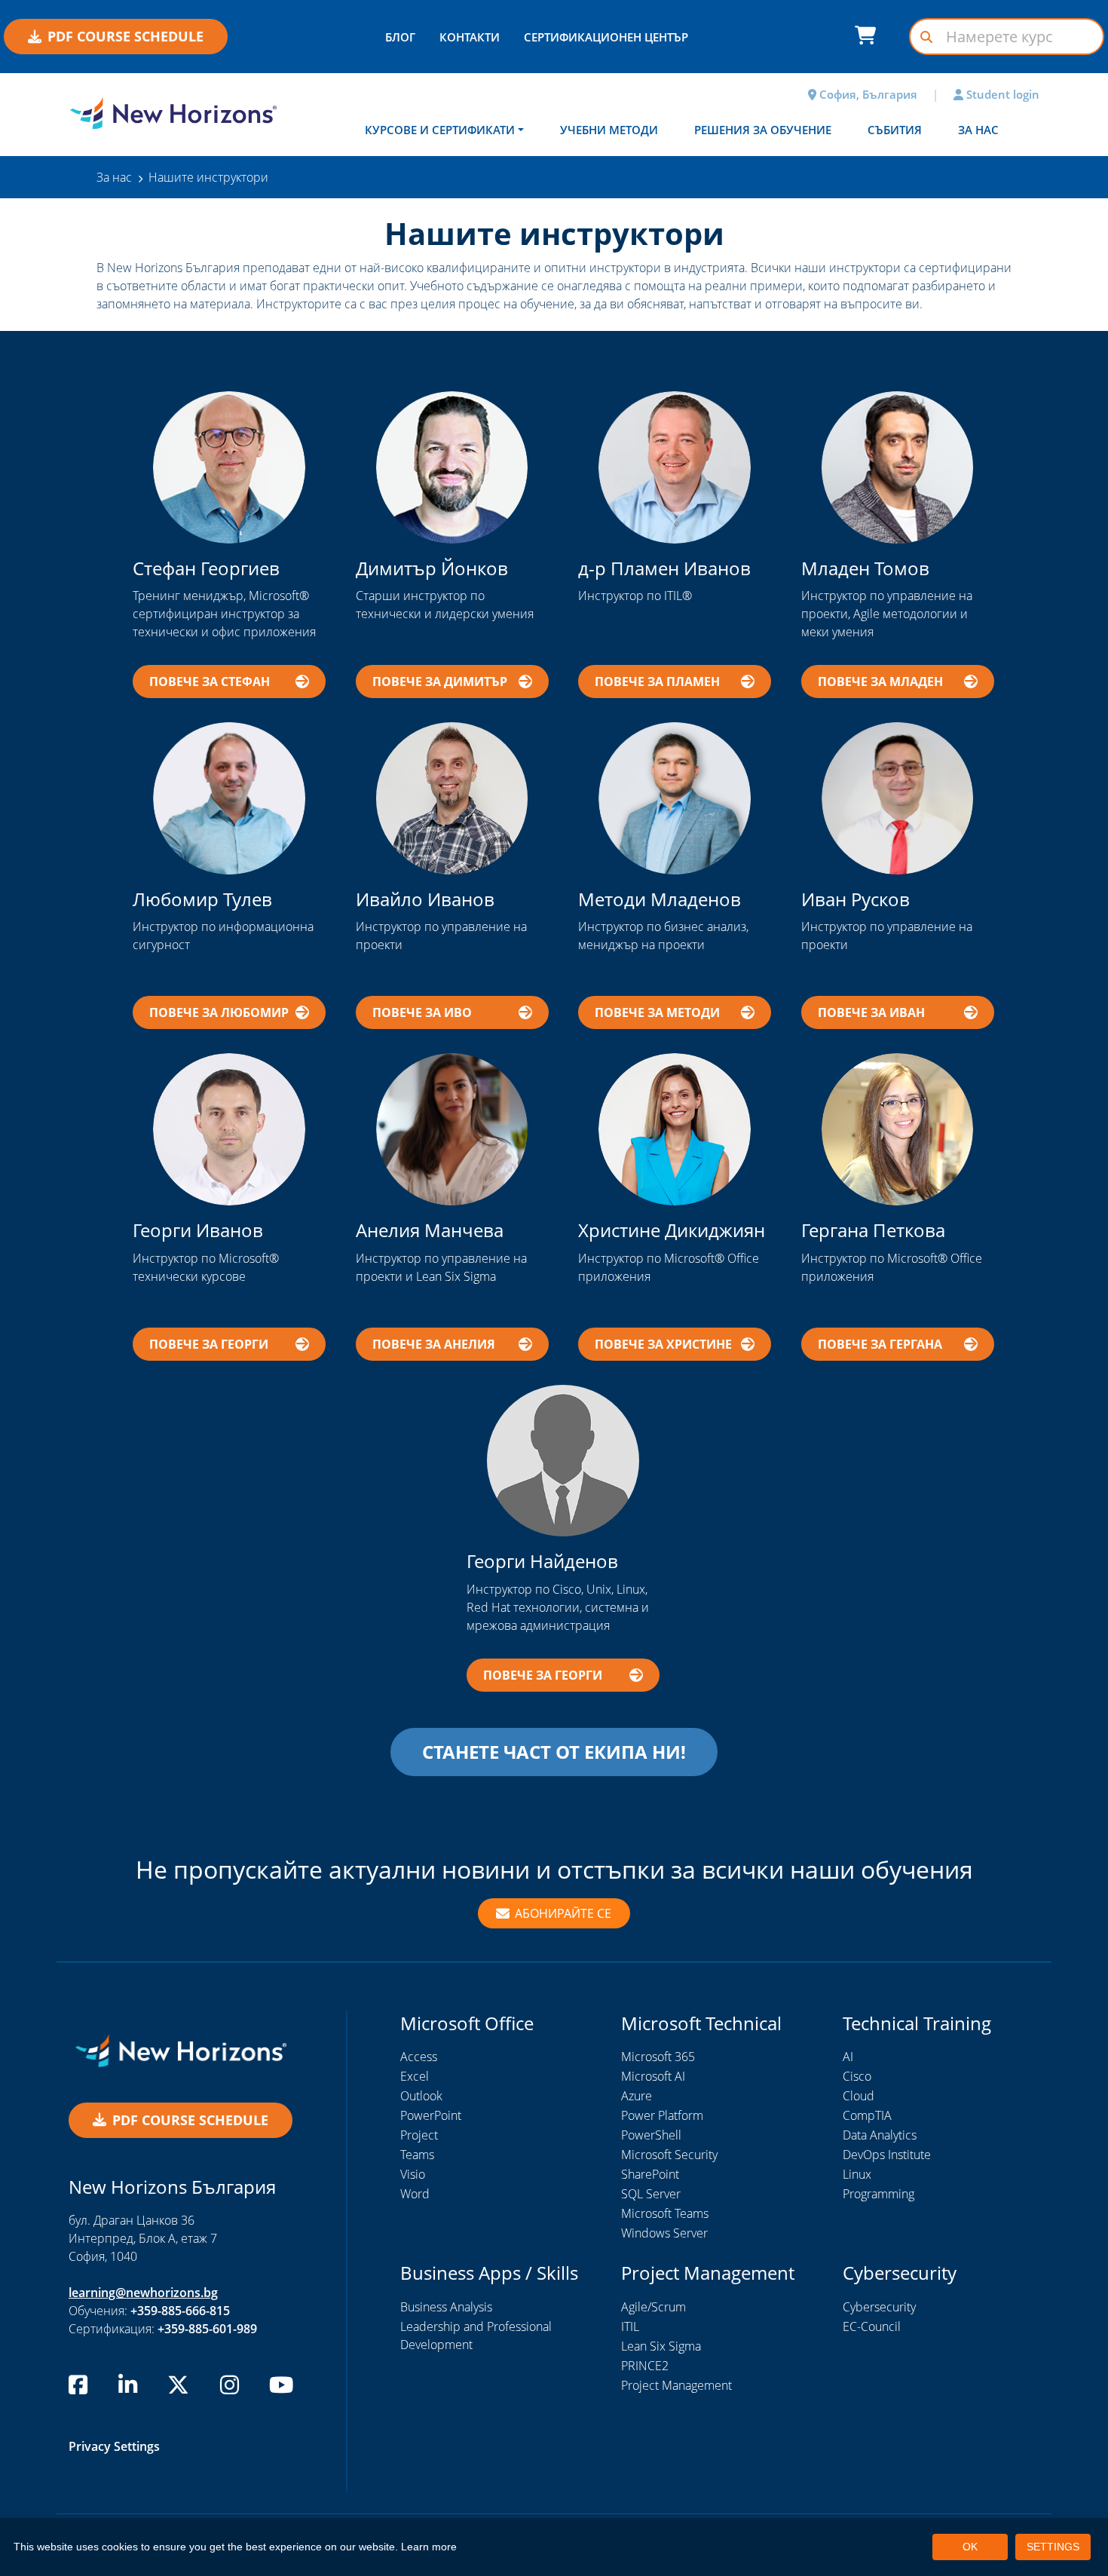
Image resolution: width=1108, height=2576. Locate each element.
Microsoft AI (653, 2076)
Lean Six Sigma (661, 2346)
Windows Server (664, 2233)
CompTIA (867, 2115)
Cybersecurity (879, 2307)
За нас (978, 130)
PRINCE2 (645, 2366)
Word (415, 2194)
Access (419, 2057)
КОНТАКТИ (470, 37)
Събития (895, 130)
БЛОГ (400, 37)
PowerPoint (431, 2115)
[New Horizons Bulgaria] (173, 113)
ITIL (630, 2326)
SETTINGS (1053, 2547)
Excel (415, 2076)
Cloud (859, 2096)
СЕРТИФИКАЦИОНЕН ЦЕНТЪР (606, 37)
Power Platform (662, 2115)
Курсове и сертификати (440, 130)
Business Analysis (446, 2307)
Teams (417, 2155)
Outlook (421, 2096)
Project (419, 2135)
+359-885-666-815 (180, 2311)
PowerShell (651, 2135)
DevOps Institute (887, 2155)
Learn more (429, 2547)
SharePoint (650, 2174)
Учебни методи (609, 130)
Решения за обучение (763, 130)
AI (848, 2057)
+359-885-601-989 (207, 2329)
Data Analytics (880, 2135)
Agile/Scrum (653, 2307)
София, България (867, 94)
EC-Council (872, 2326)
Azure (637, 2096)
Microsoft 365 (658, 2057)
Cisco (857, 2076)
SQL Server (651, 2194)
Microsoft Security (669, 2155)
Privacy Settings (114, 2446)
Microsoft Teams (665, 2213)
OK (970, 2547)
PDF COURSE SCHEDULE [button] (125, 36)
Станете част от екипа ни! (554, 1752)
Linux (857, 2174)
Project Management (676, 2385)
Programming (878, 2194)
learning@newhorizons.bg (143, 2293)
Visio (413, 2174)
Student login (1001, 94)
